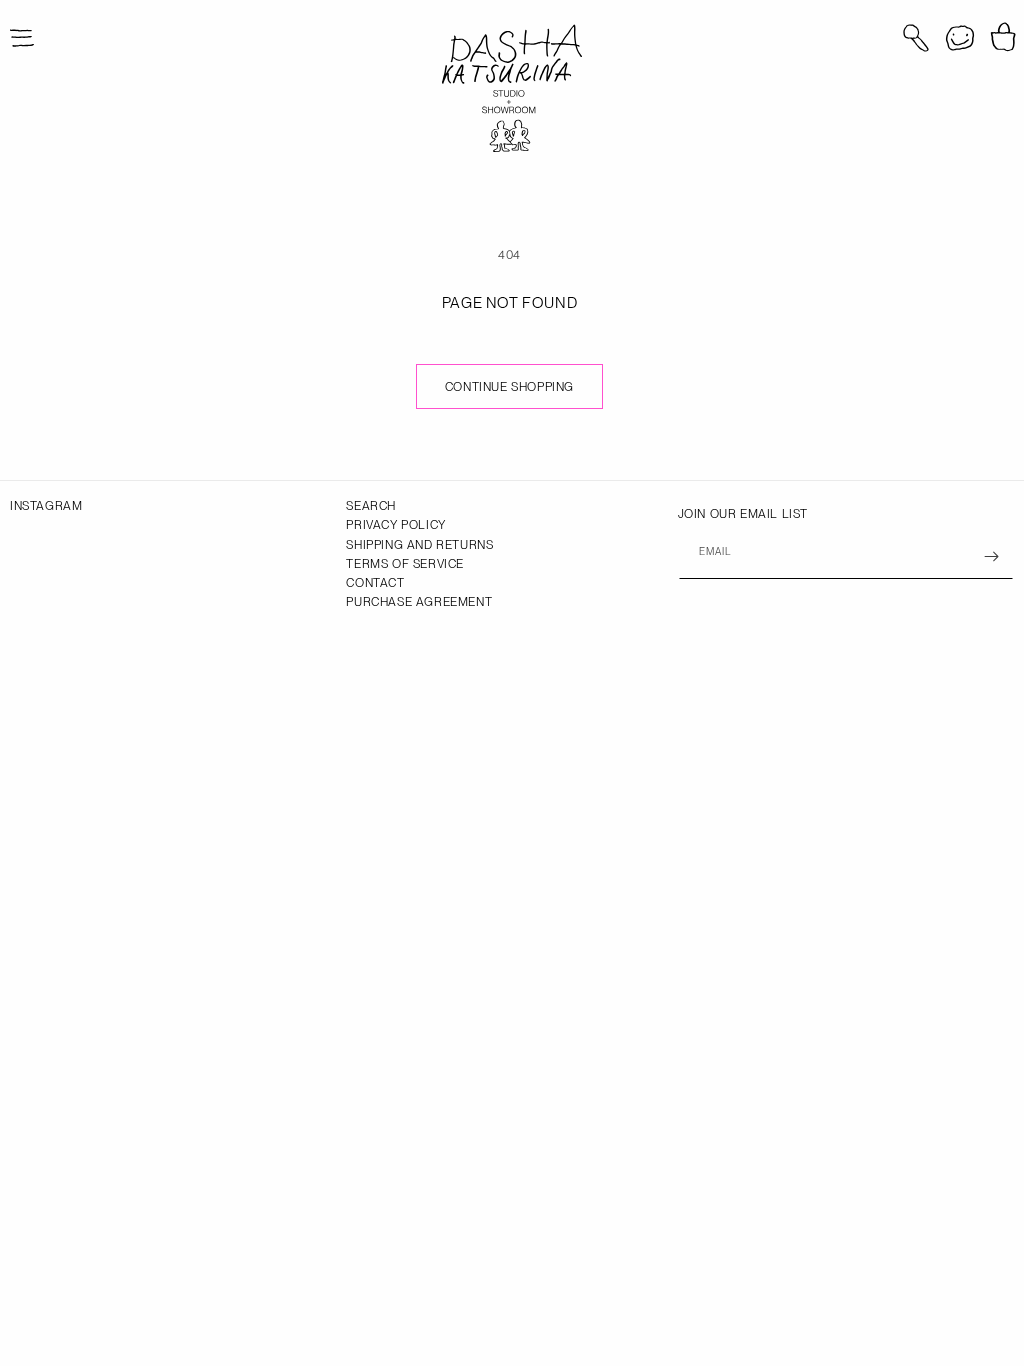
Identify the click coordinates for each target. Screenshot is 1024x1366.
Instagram (46, 506)
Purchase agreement (419, 602)
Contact (375, 583)
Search (371, 506)
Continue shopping (509, 387)
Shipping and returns (419, 545)
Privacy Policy (395, 525)
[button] (916, 38)
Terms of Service (405, 564)
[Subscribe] (991, 556)
